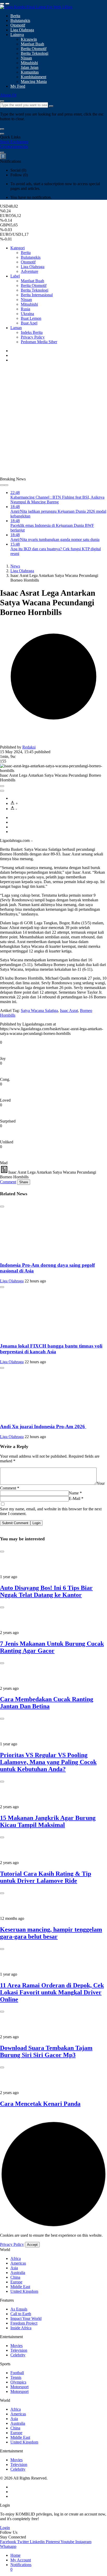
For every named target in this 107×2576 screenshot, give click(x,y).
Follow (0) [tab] (19, 175)
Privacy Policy (12, 2244)
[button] (2, 129)
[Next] (6, 485)
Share (24, 1182)
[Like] (2, 786)
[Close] (2, 134)
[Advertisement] (53, 420)
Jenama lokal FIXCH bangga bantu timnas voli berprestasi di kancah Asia (51, 1349)
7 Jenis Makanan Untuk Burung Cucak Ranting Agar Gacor (52, 1647)
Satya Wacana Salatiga (39, 1011)
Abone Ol (8, 95)
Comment (8, 1182)
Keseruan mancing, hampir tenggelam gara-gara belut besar (51, 1933)
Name (75, 1493)
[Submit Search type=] (51, 106)
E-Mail (76, 1498)
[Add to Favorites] (2, 791)
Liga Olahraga (12, 1281)
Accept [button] (32, 2245)
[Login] (2, 153)
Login (36, 1523)
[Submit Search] (2, 101)
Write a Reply (14, 1446)
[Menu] (2, 4)
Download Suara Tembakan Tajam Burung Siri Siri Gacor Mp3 (46, 2051)
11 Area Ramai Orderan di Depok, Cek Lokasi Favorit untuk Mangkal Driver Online (52, 1992)
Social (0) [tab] (18, 170)
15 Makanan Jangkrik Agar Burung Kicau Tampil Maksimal (48, 1821)
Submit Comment (15, 1523)
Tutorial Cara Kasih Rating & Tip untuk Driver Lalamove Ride (46, 1877)
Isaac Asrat (69, 1011)
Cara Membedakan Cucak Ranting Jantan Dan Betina (47, 1703)
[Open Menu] (7, 4)
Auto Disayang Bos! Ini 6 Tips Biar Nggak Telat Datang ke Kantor (46, 1591)
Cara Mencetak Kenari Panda (40, 2104)
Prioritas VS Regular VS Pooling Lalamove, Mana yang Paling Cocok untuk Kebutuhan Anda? (48, 1762)
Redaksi (29, 747)
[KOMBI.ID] (36, 7)
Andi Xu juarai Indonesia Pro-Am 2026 (43, 1426)
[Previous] (2, 485)
